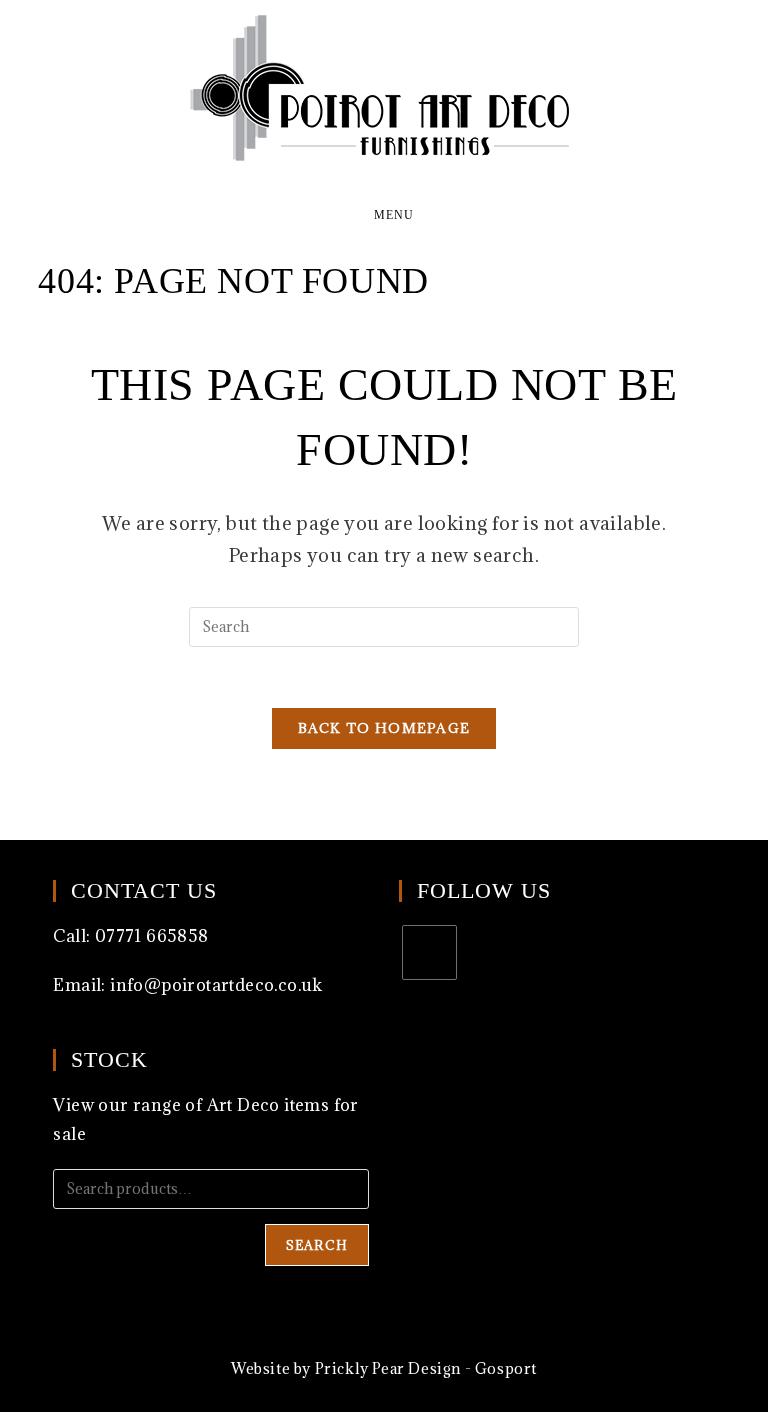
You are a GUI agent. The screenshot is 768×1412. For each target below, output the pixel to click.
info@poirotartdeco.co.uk (216, 985)
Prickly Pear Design (388, 1368)
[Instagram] (429, 952)
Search (317, 1245)
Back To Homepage (384, 728)
